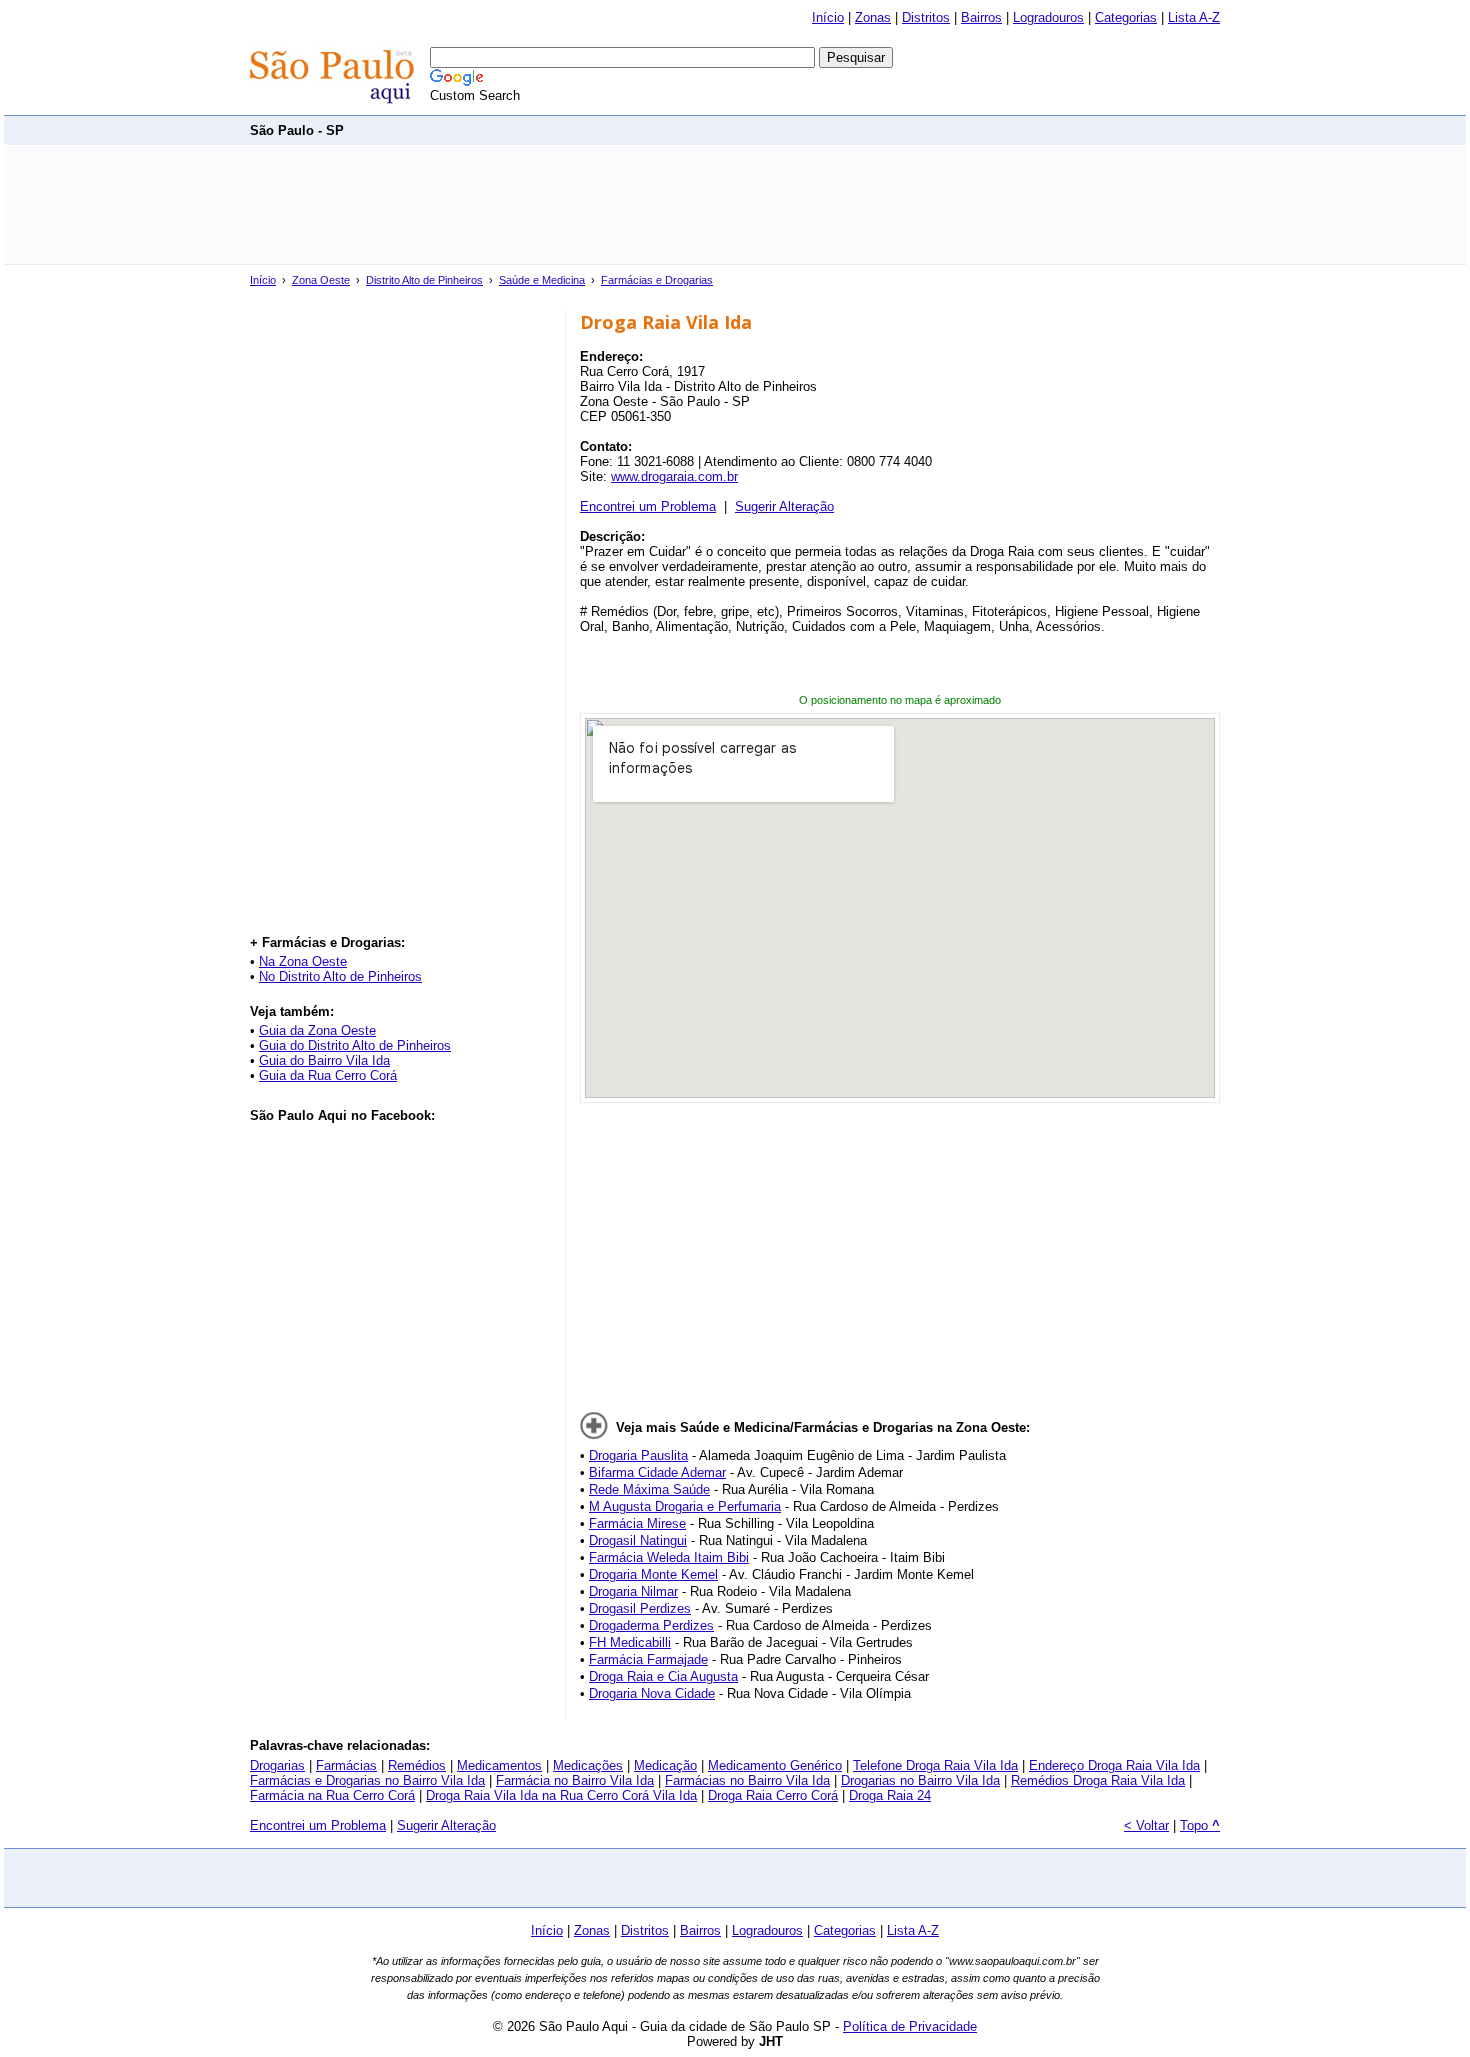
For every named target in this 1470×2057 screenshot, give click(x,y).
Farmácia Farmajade (648, 1659)
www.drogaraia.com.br (674, 476)
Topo (1200, 1825)
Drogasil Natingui (638, 1540)
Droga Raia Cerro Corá (773, 1795)
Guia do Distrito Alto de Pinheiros (355, 1045)
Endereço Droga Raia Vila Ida (1114, 1765)
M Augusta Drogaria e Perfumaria (685, 1506)
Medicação (665, 1765)
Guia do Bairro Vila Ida (324, 1060)
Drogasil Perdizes (640, 1608)
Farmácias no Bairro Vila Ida (747, 1780)
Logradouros (1048, 17)
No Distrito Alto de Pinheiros (340, 976)
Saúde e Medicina (542, 280)
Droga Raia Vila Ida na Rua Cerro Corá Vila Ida (561, 1795)
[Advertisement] (856, 129)
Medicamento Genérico (775, 1765)
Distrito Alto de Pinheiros (424, 280)
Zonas (873, 17)
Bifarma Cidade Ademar (657, 1472)
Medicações (588, 1765)
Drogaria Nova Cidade (652, 1693)
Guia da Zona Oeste (317, 1030)
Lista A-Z (1194, 17)
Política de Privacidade (910, 2026)
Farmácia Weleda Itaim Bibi (669, 1557)
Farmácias (346, 1765)
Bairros (981, 17)
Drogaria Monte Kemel (653, 1574)
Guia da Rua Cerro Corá (328, 1075)
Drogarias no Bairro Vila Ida (920, 1780)
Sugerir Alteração (784, 506)
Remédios (417, 1765)
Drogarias (277, 1765)
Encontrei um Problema (648, 506)
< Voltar (1146, 1825)
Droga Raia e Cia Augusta (663, 1676)
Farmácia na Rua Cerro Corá (332, 1795)
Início (828, 17)
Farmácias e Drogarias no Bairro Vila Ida (367, 1780)
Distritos (926, 17)
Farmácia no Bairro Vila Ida (575, 1780)
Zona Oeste (321, 280)
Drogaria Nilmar (633, 1591)
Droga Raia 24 (890, 1795)
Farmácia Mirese (637, 1523)
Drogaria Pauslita (638, 1455)
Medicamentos (499, 1765)
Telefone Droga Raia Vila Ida (935, 1765)
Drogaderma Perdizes (651, 1625)
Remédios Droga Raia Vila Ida (1098, 1780)
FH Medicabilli (630, 1642)
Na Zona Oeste (303, 961)
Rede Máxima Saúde (649, 1489)
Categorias (1126, 17)
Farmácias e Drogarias (657, 280)
